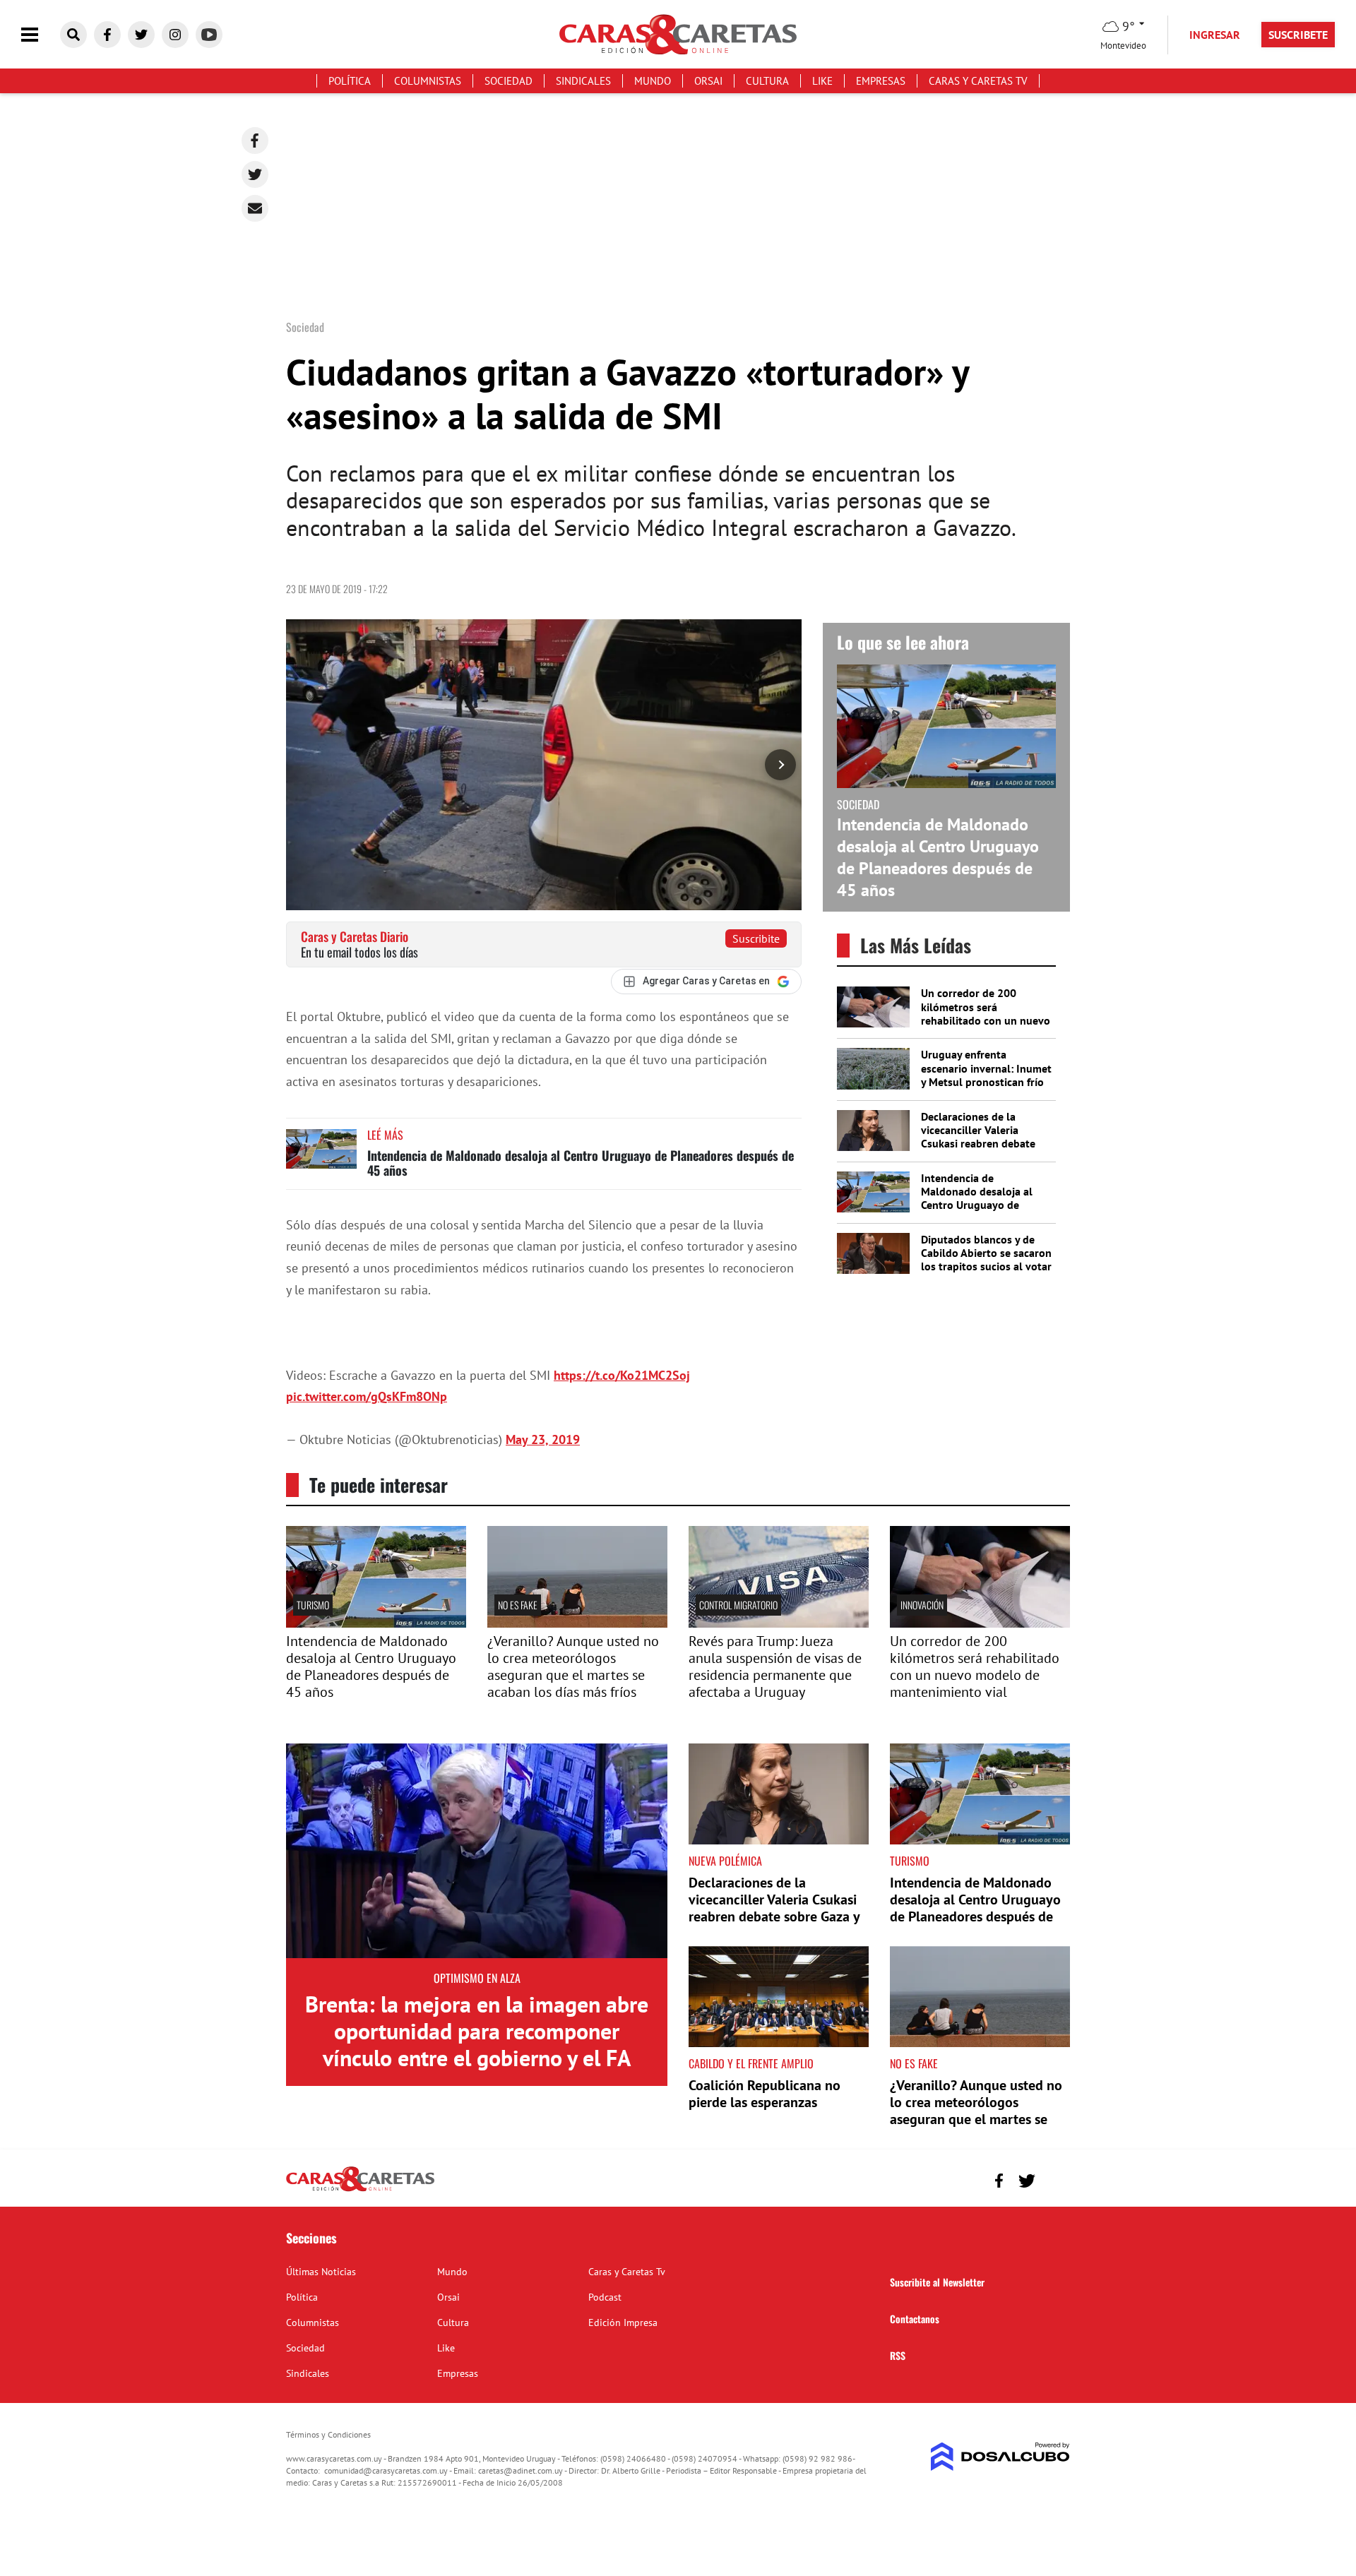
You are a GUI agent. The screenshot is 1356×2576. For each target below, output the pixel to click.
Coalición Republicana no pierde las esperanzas (765, 2094)
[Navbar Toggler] (40, 35)
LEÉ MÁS (385, 1135)
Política (350, 81)
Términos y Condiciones (328, 2434)
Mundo (653, 81)
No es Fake (518, 1605)
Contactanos (915, 2319)
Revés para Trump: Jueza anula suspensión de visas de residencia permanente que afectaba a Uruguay (775, 1666)
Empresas (881, 81)
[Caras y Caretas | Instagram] (175, 35)
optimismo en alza (477, 1978)
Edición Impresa (623, 2322)
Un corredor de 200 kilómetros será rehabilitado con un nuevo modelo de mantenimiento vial (986, 1020)
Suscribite (756, 938)
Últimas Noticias (321, 2272)
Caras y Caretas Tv (978, 81)
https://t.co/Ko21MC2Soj (622, 1375)
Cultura (767, 81)
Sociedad (509, 81)
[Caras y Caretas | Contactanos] (1054, 2179)
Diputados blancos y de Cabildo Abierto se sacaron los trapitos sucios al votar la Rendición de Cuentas (986, 1260)
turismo (313, 1605)
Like (822, 81)
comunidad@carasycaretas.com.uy (386, 2470)
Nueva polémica (725, 1861)
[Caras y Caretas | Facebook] (107, 35)
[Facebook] (255, 141)
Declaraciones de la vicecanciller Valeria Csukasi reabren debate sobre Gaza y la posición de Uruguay (980, 1144)
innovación (922, 1605)
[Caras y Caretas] (360, 2190)
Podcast (605, 2297)
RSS (898, 2355)
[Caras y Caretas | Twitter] (141, 35)
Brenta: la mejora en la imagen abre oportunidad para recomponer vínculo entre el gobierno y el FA (477, 2031)
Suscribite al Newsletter (937, 2282)
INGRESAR (1215, 35)
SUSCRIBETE (1298, 35)
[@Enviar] (255, 208)
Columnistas (428, 81)
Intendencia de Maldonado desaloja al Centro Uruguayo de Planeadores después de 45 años (581, 1163)
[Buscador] (73, 35)
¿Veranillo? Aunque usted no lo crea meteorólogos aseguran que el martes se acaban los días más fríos (573, 1666)
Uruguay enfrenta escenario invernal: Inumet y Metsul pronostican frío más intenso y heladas (986, 1075)
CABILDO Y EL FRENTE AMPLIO (751, 2063)
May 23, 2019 (543, 1439)
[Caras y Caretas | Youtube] (209, 35)
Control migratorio (738, 1605)
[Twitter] (255, 174)
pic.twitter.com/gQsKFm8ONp (367, 1396)
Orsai (708, 81)
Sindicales (583, 81)
